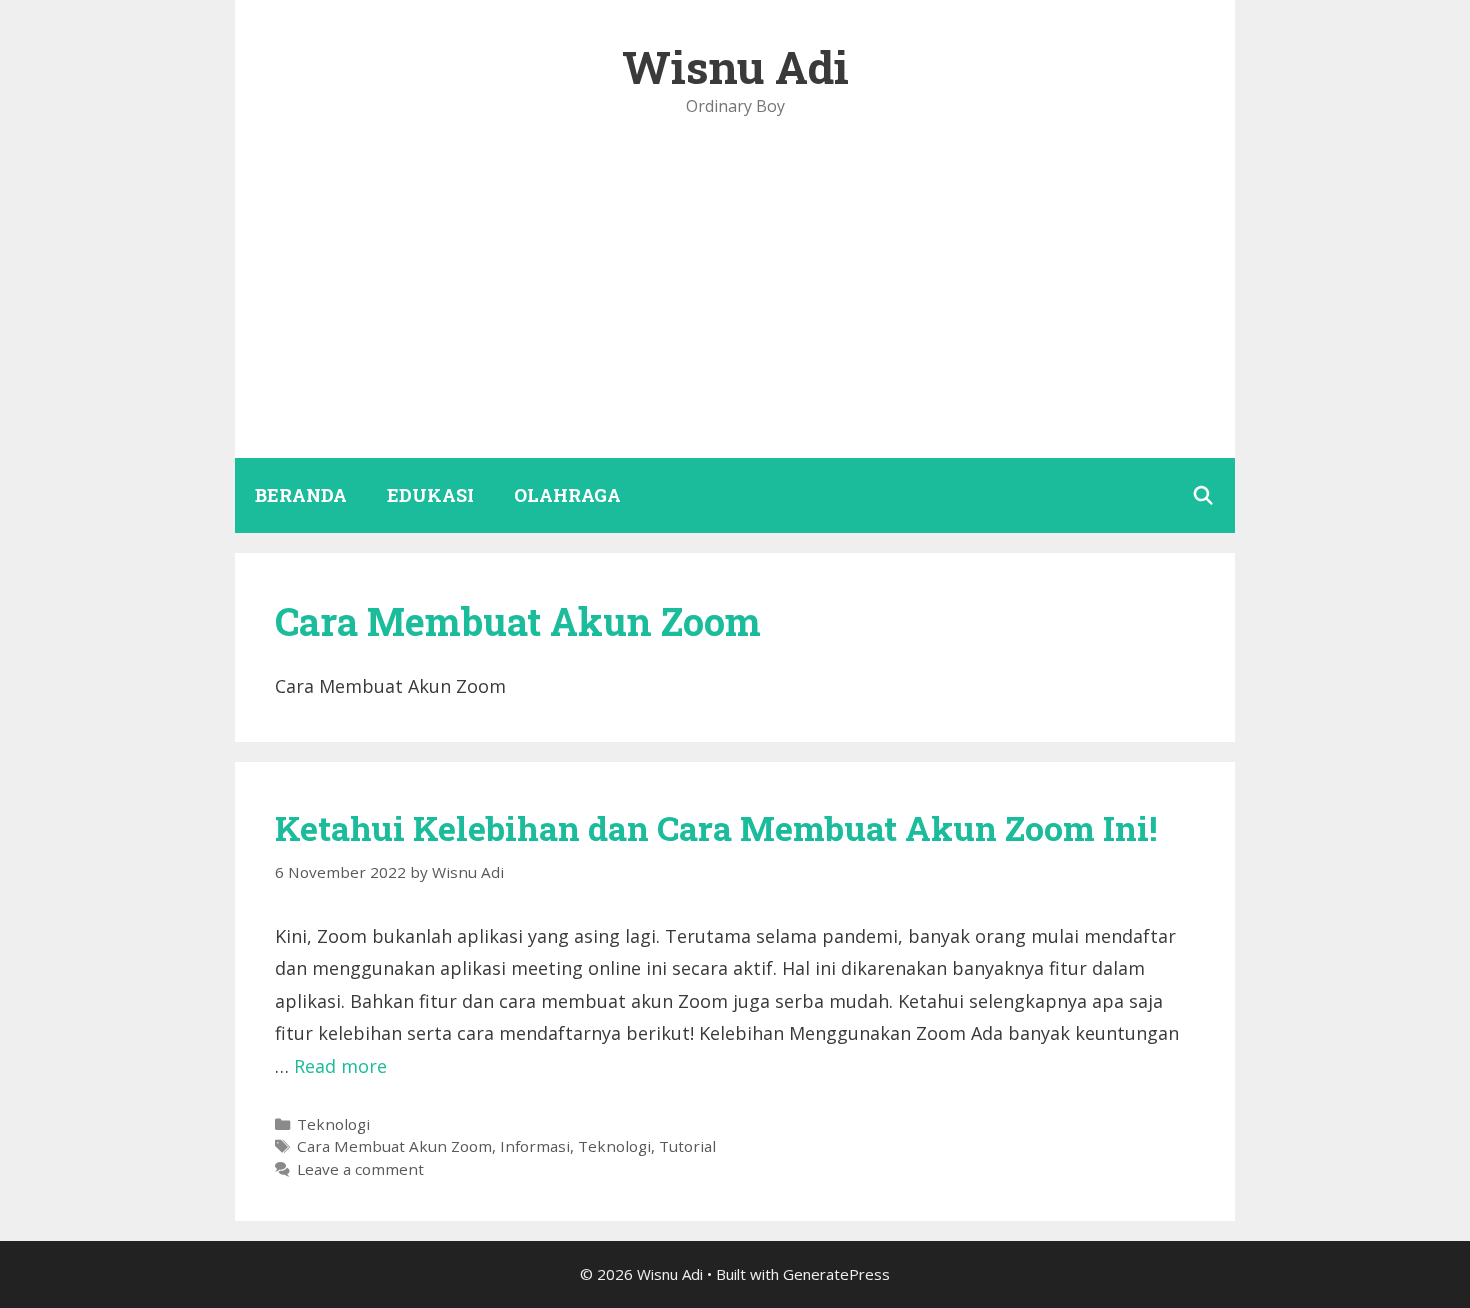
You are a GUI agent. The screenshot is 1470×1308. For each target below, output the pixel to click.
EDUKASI (430, 495)
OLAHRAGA (567, 495)
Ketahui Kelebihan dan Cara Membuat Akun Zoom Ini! (716, 827)
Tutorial (687, 1146)
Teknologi (333, 1124)
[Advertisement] (735, 308)
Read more (340, 1066)
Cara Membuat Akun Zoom (394, 1146)
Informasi (535, 1146)
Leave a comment (360, 1169)
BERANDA (301, 495)
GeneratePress (836, 1274)
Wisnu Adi (735, 66)
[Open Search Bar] (1203, 495)
